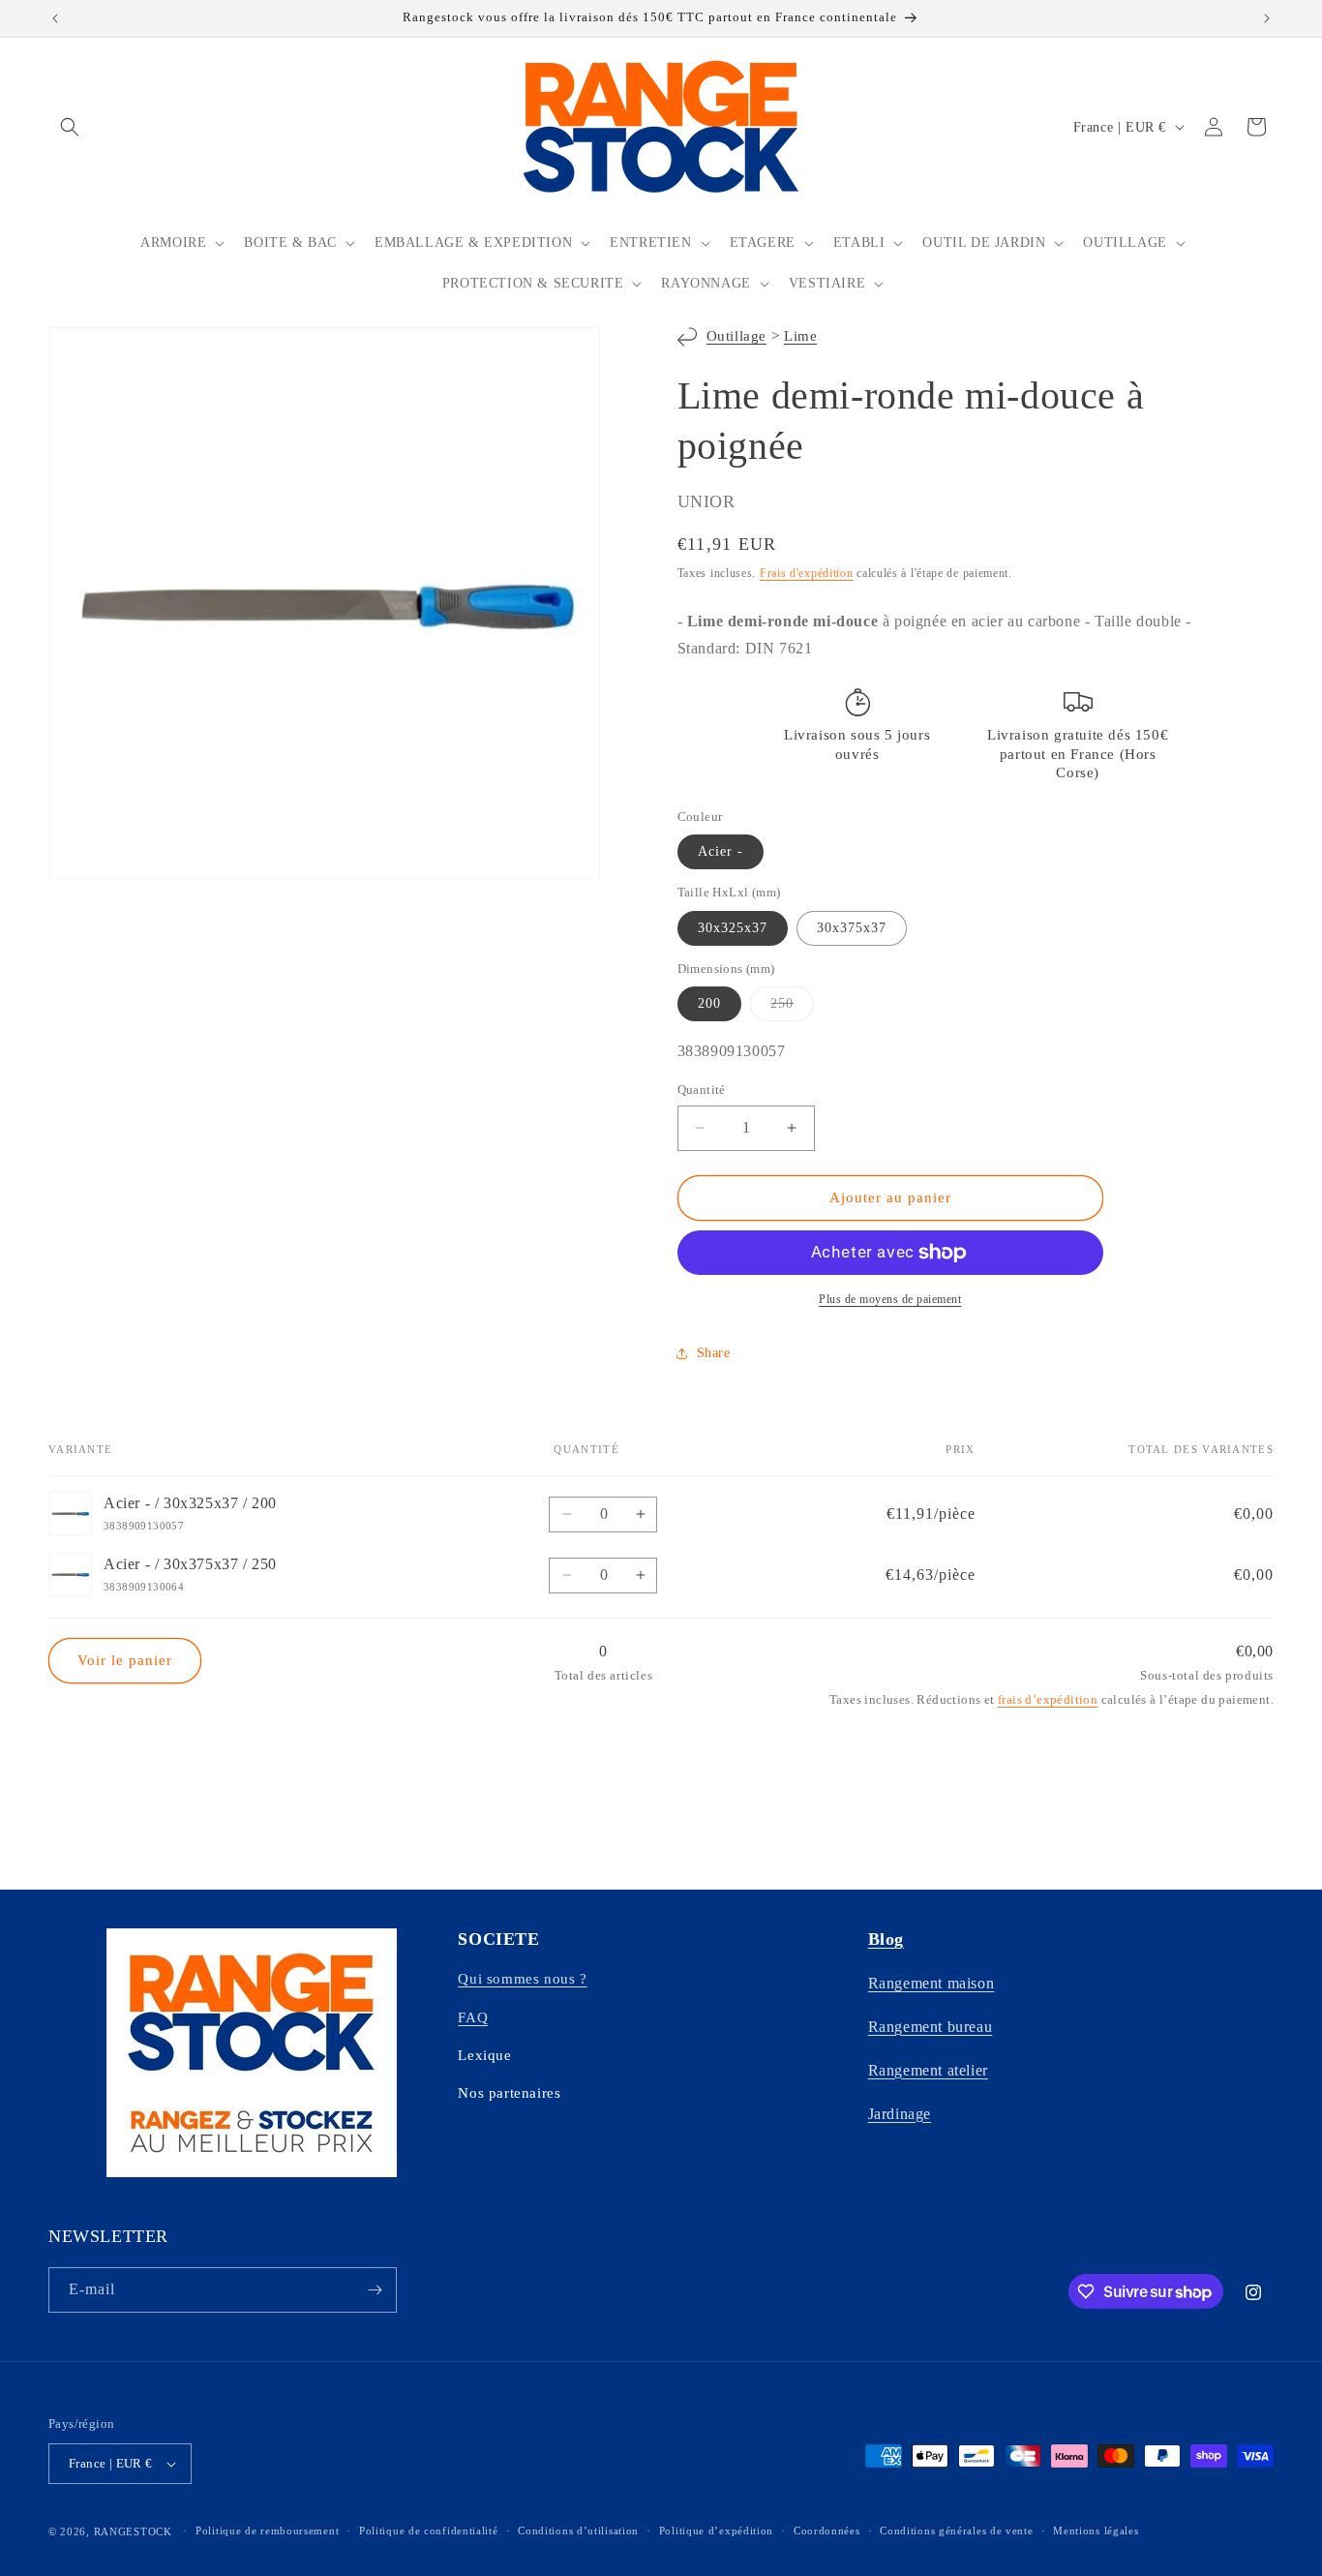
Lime (800, 336)
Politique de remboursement (267, 2531)
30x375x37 (852, 928)
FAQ (473, 2017)
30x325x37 (733, 928)
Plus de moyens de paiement (890, 1299)
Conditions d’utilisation (578, 2531)
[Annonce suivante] (1267, 18)
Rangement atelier (928, 2070)
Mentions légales (1096, 2531)
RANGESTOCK (133, 2531)
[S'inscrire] (375, 2290)
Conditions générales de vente (956, 2531)
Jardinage (900, 2114)
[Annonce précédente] (55, 18)
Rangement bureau (931, 2027)
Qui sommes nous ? (522, 1979)
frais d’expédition (1048, 1699)
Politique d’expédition (716, 2531)
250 (792, 1008)
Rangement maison (931, 1983)
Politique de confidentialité (429, 2531)
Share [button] (714, 1353)
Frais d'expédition (807, 573)
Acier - (721, 851)
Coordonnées (827, 2531)
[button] (70, 127)
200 (709, 1003)
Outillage (736, 336)
